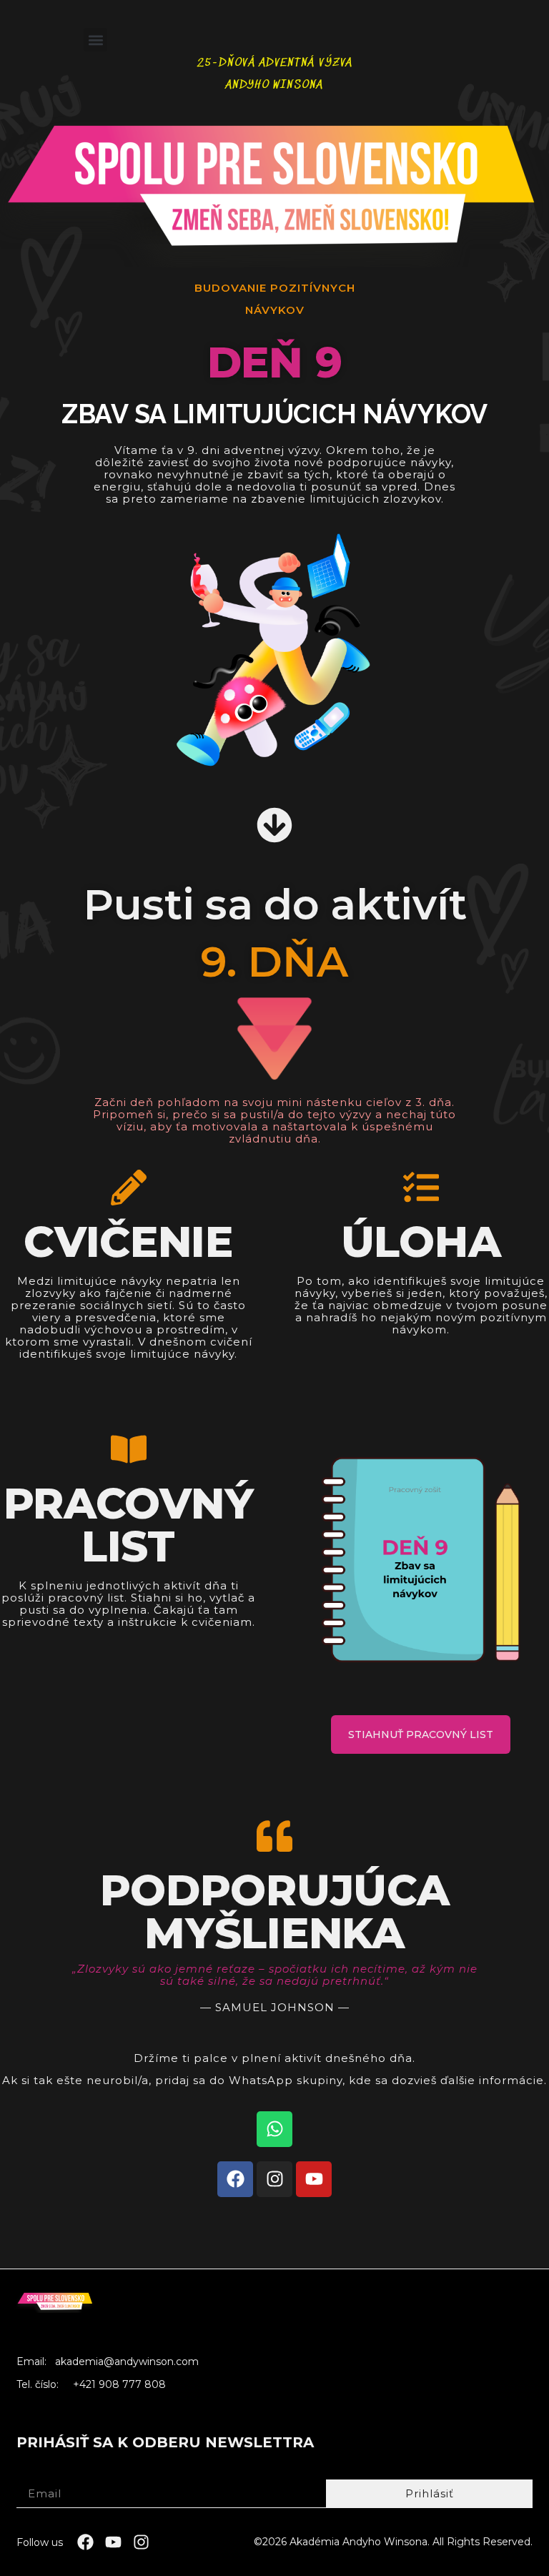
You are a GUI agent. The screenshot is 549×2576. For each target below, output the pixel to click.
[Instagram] (274, 2179)
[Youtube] (314, 2179)
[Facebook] (235, 2179)
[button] (95, 40)
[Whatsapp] (274, 2129)
